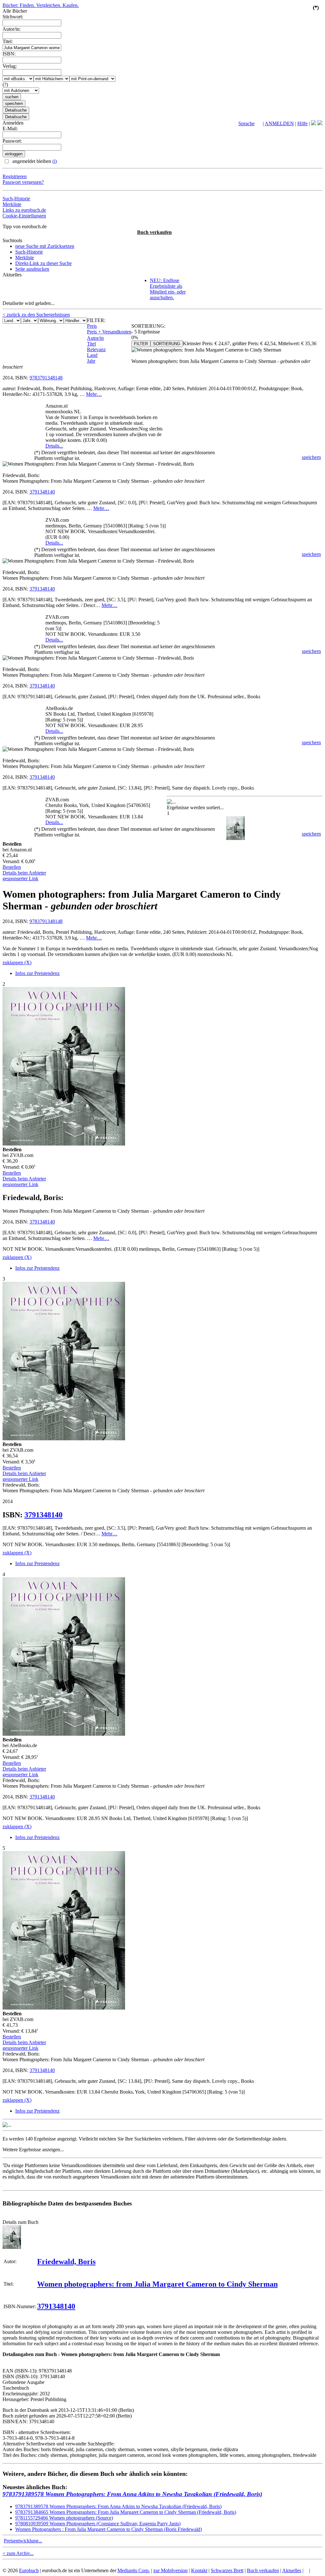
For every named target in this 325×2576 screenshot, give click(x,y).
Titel (91, 344)
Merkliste (12, 204)
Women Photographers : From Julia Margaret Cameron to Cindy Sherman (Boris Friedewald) (109, 2529)
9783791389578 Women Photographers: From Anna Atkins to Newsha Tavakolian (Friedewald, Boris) (132, 2494)
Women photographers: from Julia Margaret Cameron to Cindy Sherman (157, 2284)
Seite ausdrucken (32, 269)
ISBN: (9, 54)
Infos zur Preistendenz (37, 973)
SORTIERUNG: (148, 326)
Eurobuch (29, 2570)
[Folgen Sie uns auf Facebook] (314, 123)
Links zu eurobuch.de (24, 210)
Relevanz (96, 349)
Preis (92, 326)
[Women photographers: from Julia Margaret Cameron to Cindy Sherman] (12, 2247)
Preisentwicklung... (23, 2541)
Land (92, 355)
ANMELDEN (279, 123)
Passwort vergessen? (23, 182)
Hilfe (302, 123)
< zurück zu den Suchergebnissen (36, 315)
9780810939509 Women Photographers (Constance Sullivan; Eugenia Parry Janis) (98, 2524)
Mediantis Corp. (134, 2570)
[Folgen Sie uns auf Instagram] (320, 123)
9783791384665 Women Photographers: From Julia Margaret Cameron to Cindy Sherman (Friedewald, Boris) (126, 2512)
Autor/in (95, 338)
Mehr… (94, 394)
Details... (54, 446)
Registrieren (15, 176)
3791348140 (42, 492)
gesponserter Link (20, 878)
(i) (55, 161)
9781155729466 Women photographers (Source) (64, 2518)
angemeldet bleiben (34, 161)
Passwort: (12, 141)
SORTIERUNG (167, 344)
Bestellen (12, 867)
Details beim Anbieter (24, 873)
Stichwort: (13, 17)
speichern (311, 457)
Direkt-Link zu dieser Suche (43, 263)
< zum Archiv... (18, 2553)
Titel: (8, 41)
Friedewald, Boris (66, 2262)
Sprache (246, 123)
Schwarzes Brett (227, 2570)
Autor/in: (12, 29)
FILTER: (96, 320)
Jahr (91, 361)
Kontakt (199, 2570)
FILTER (141, 344)
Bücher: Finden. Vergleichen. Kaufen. (41, 5)
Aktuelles (292, 2570)
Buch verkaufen (154, 232)
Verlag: (10, 66)
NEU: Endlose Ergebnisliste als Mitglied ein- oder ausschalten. (168, 289)
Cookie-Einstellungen (24, 216)
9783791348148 (46, 378)
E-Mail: (10, 129)
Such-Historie (16, 199)
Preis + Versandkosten (109, 332)
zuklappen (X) (17, 962)
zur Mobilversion (170, 2570)
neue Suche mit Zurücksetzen (45, 246)
